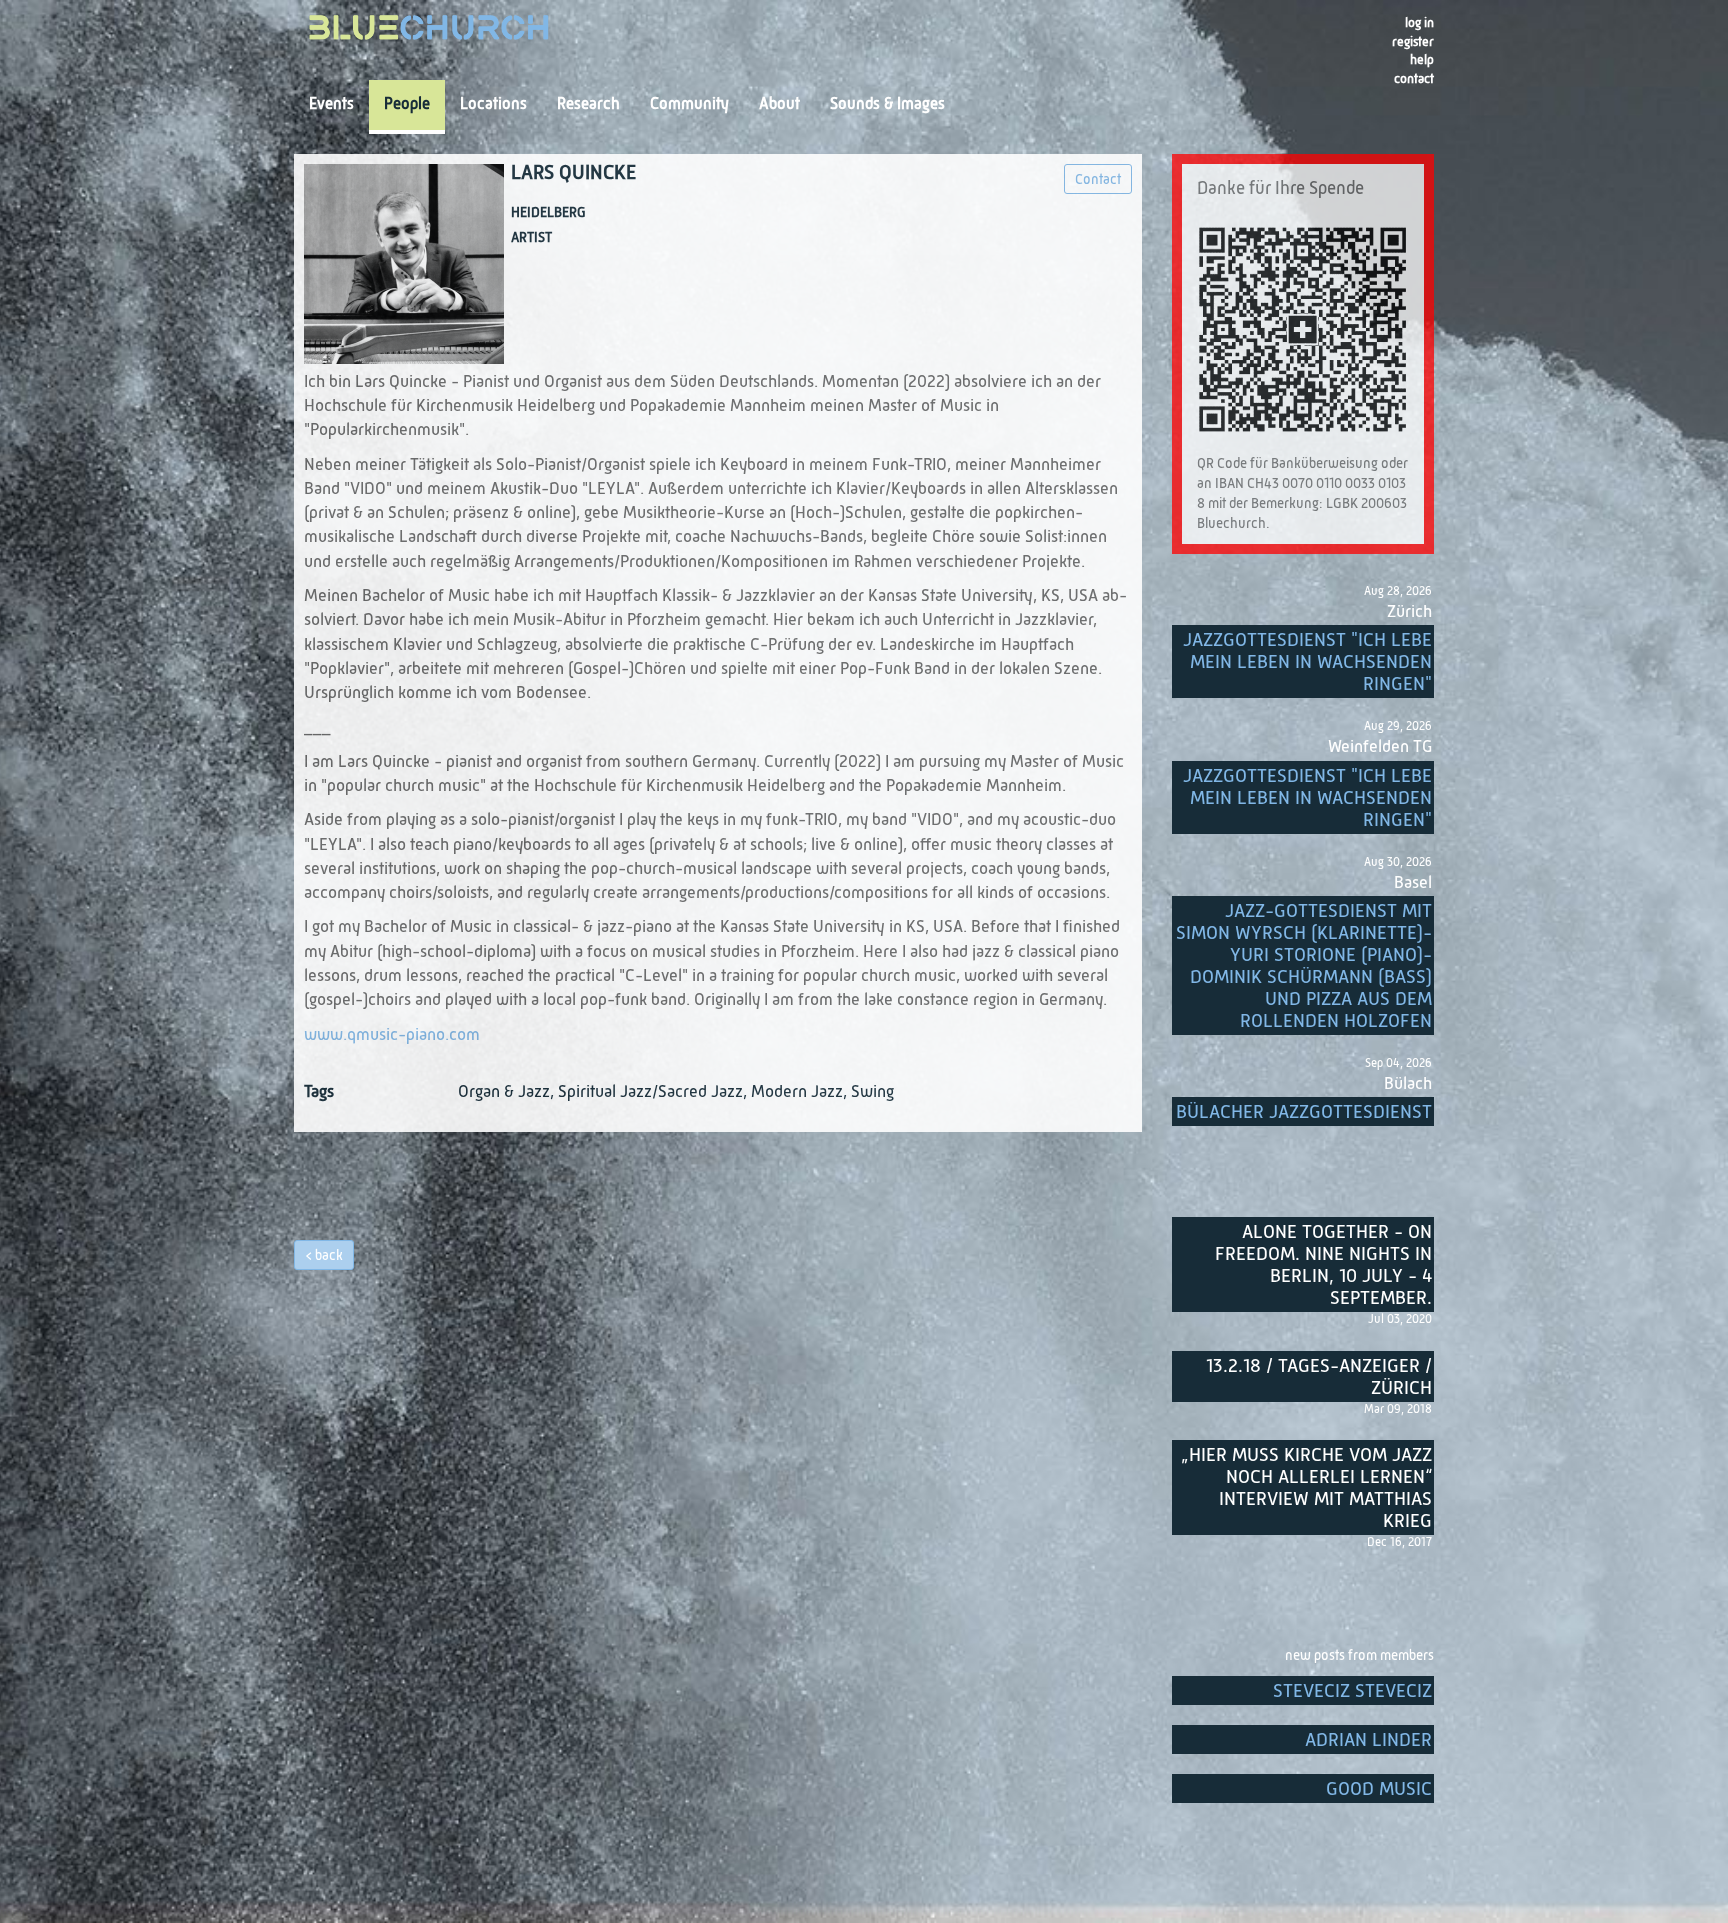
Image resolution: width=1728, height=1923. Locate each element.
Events (331, 105)
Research (588, 105)
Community (689, 105)
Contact (1414, 79)
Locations (493, 105)
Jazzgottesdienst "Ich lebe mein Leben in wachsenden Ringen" (1307, 662)
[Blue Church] (429, 32)
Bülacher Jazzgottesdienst (1304, 1112)
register (1413, 42)
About (779, 105)
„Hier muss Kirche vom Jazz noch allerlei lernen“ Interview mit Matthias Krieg (1306, 1488)
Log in (1419, 23)
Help (1422, 60)
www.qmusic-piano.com (392, 1035)
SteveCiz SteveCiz (1352, 1691)
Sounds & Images (887, 105)
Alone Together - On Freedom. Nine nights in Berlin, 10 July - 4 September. (1323, 1265)
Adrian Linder (1368, 1740)
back (329, 1256)
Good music (1379, 1789)
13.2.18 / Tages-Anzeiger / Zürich (1319, 1377)
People (407, 105)
